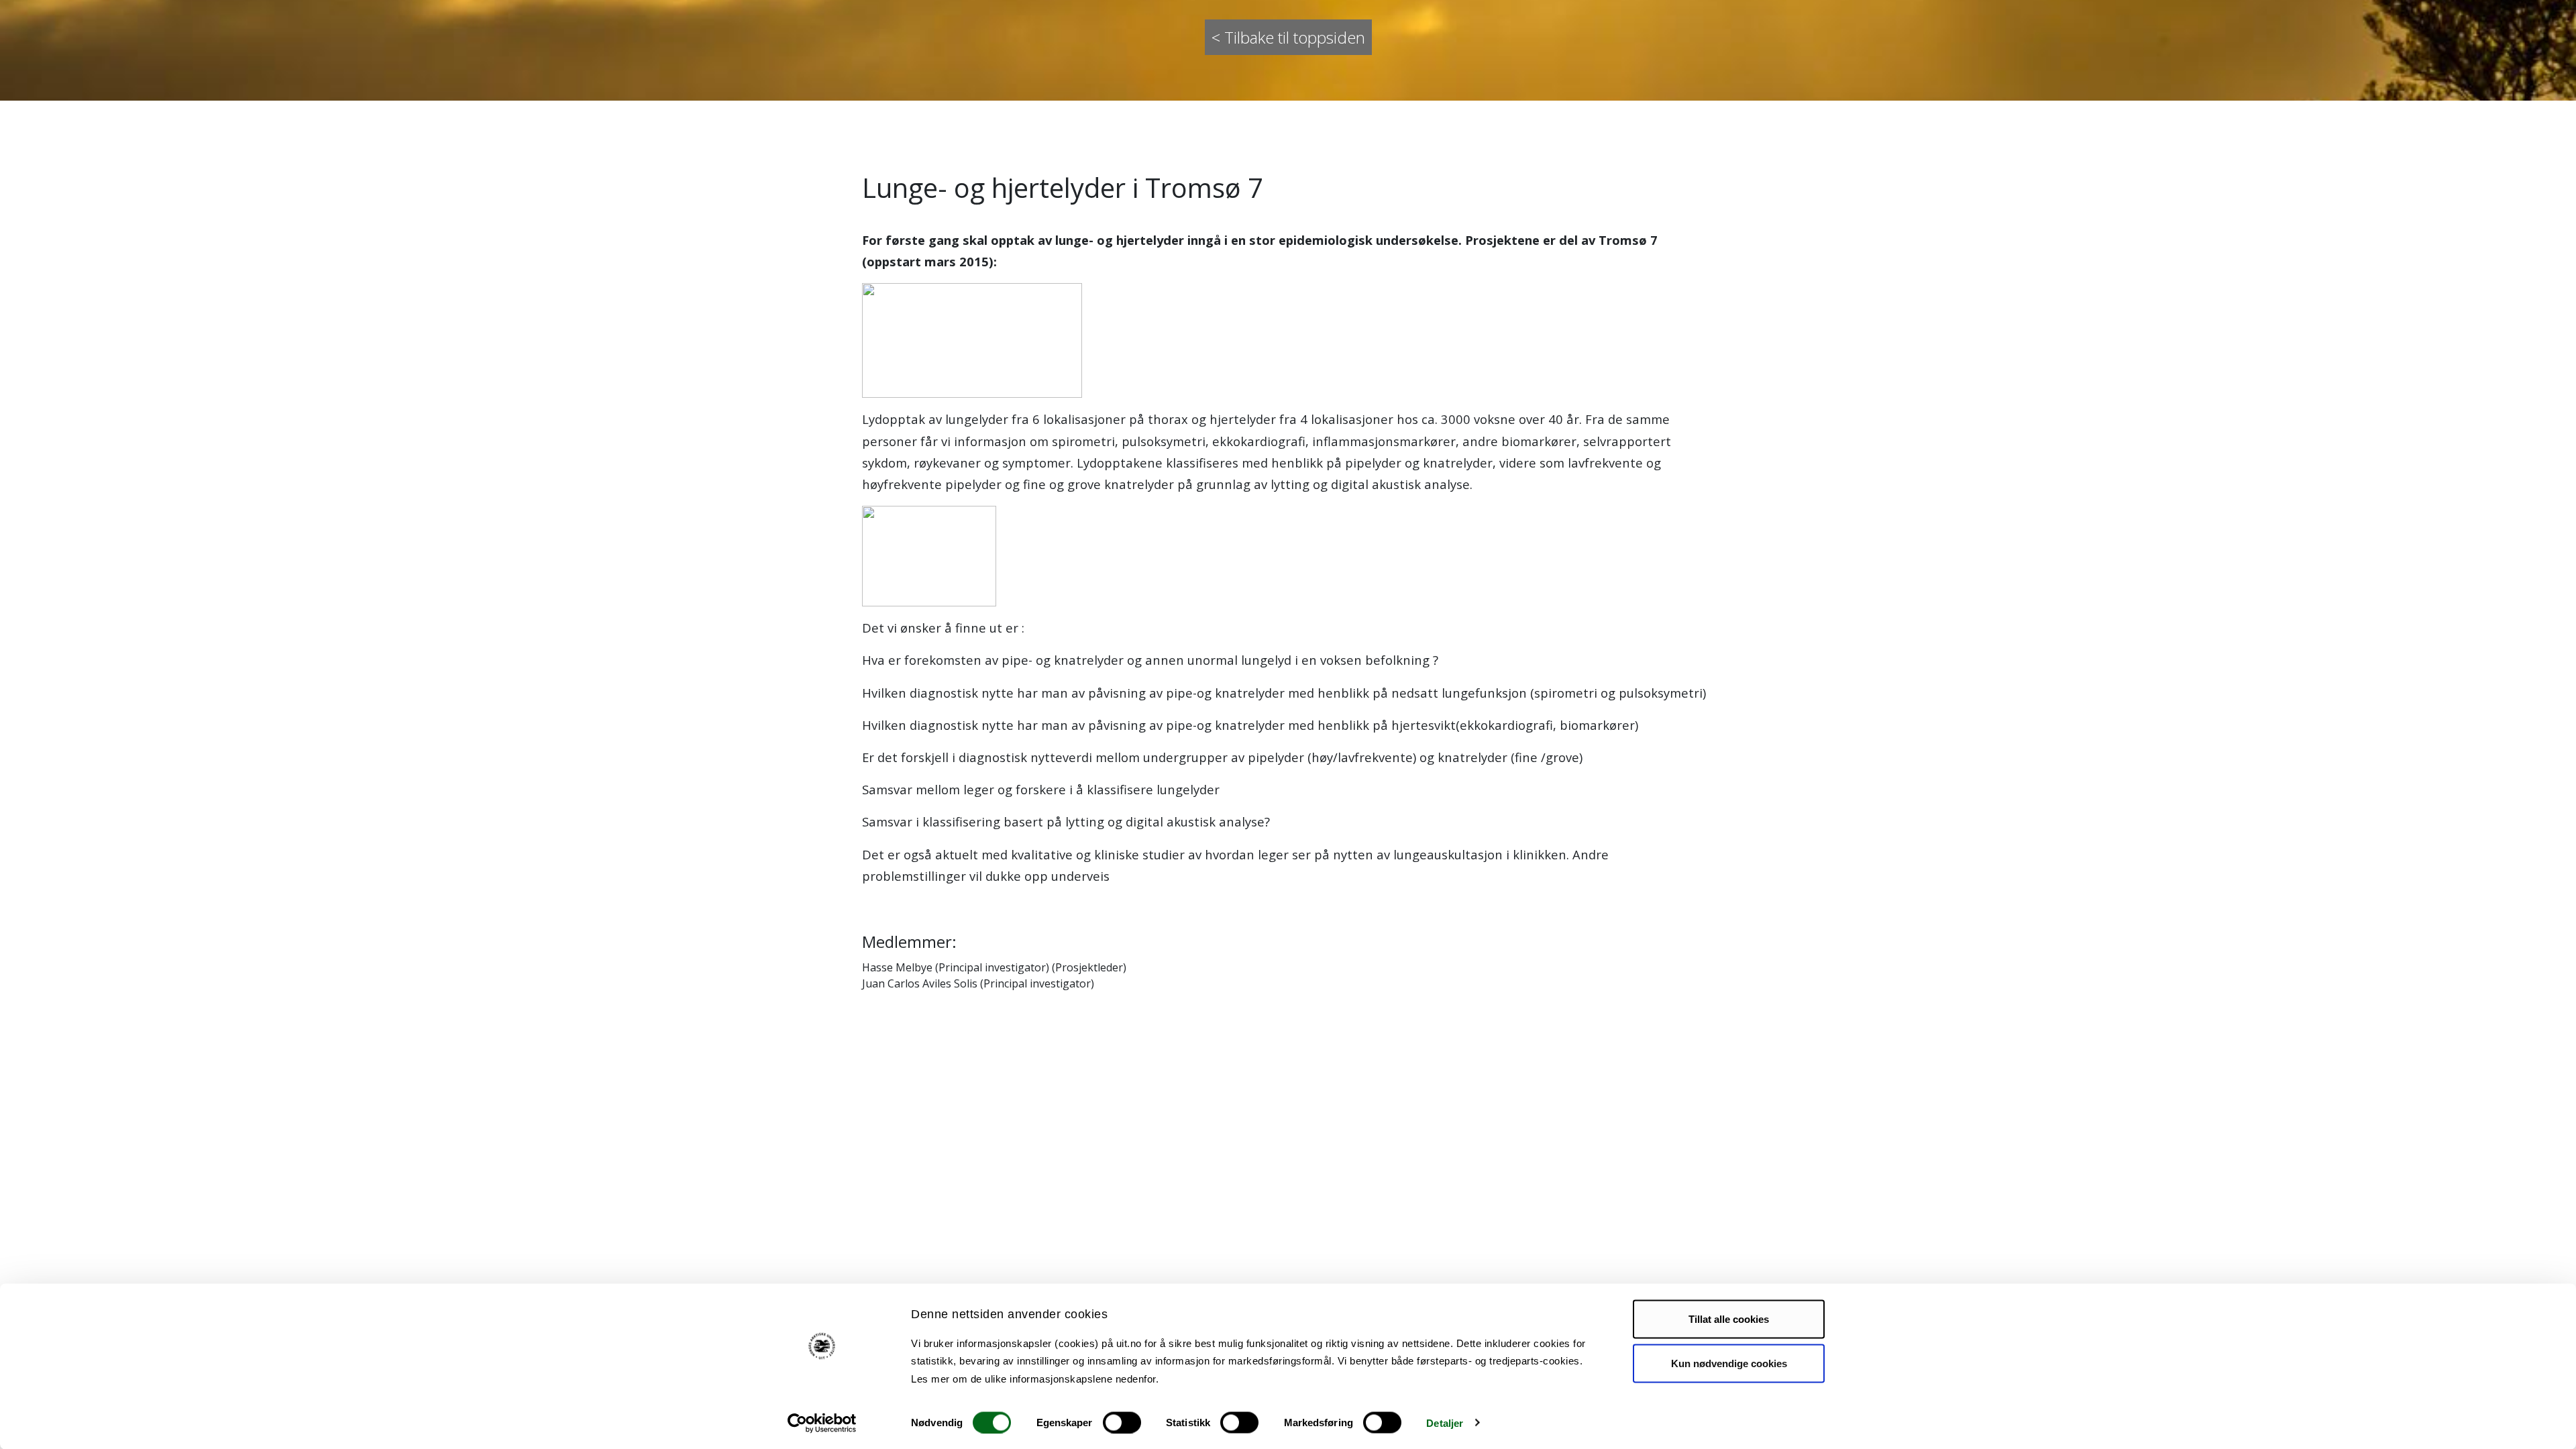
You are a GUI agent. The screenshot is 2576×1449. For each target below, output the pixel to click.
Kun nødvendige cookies (1729, 1363)
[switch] (1122, 1422)
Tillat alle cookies (1729, 1319)
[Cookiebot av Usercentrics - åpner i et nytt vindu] (822, 1423)
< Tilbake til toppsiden (1288, 37)
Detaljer (1445, 1423)
